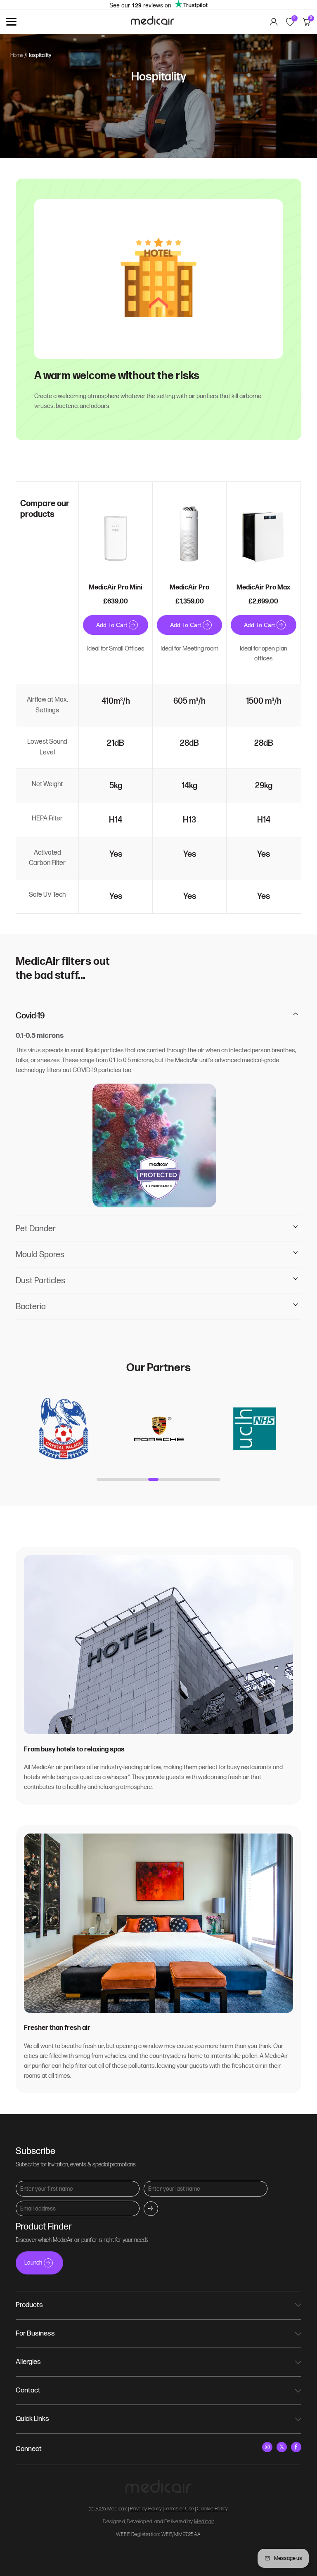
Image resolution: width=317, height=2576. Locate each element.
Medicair (204, 2522)
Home (17, 55)
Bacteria (31, 1307)
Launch (33, 2263)
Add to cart (112, 625)
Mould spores (40, 1255)
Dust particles (40, 1281)
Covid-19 (30, 1016)
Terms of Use (180, 2509)
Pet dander (36, 1229)
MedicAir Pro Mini (116, 588)
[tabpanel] (63, 1429)
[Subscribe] (151, 2209)
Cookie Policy (213, 2509)
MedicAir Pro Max (263, 588)
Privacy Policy (146, 2509)
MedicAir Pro (189, 588)
